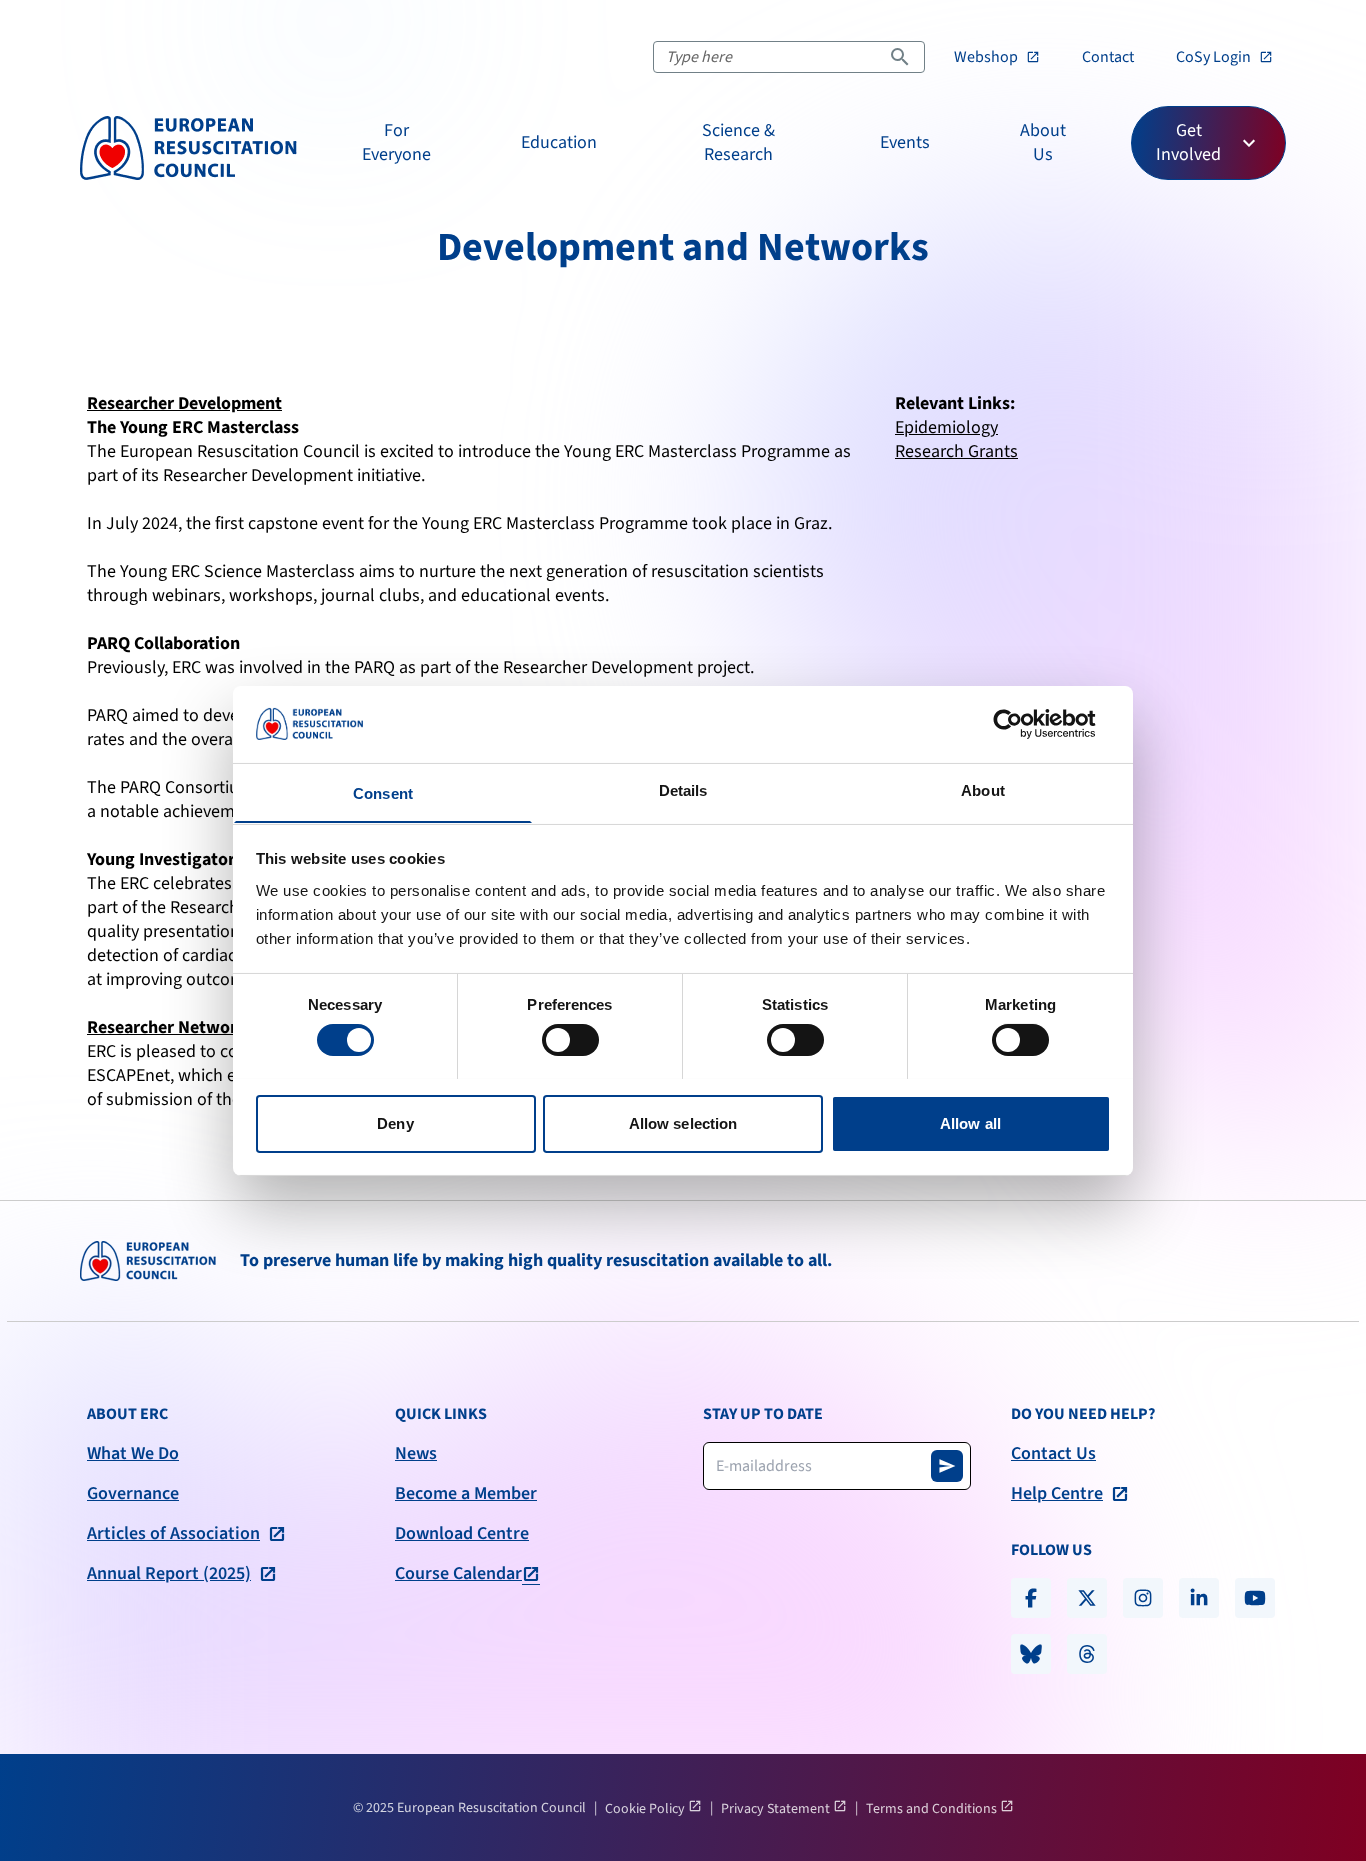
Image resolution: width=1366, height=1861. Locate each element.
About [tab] (983, 789)
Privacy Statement (777, 1809)
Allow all (970, 1122)
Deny (395, 1122)
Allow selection (683, 1122)
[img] (188, 148)
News (416, 1454)
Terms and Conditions (933, 1809)
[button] (396, 143)
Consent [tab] (383, 792)
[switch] (570, 1040)
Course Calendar (458, 1574)
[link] (997, 57)
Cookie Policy (646, 1809)
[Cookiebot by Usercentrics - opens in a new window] (1023, 724)
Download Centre (462, 1534)
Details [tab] (683, 789)
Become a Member (466, 1494)
